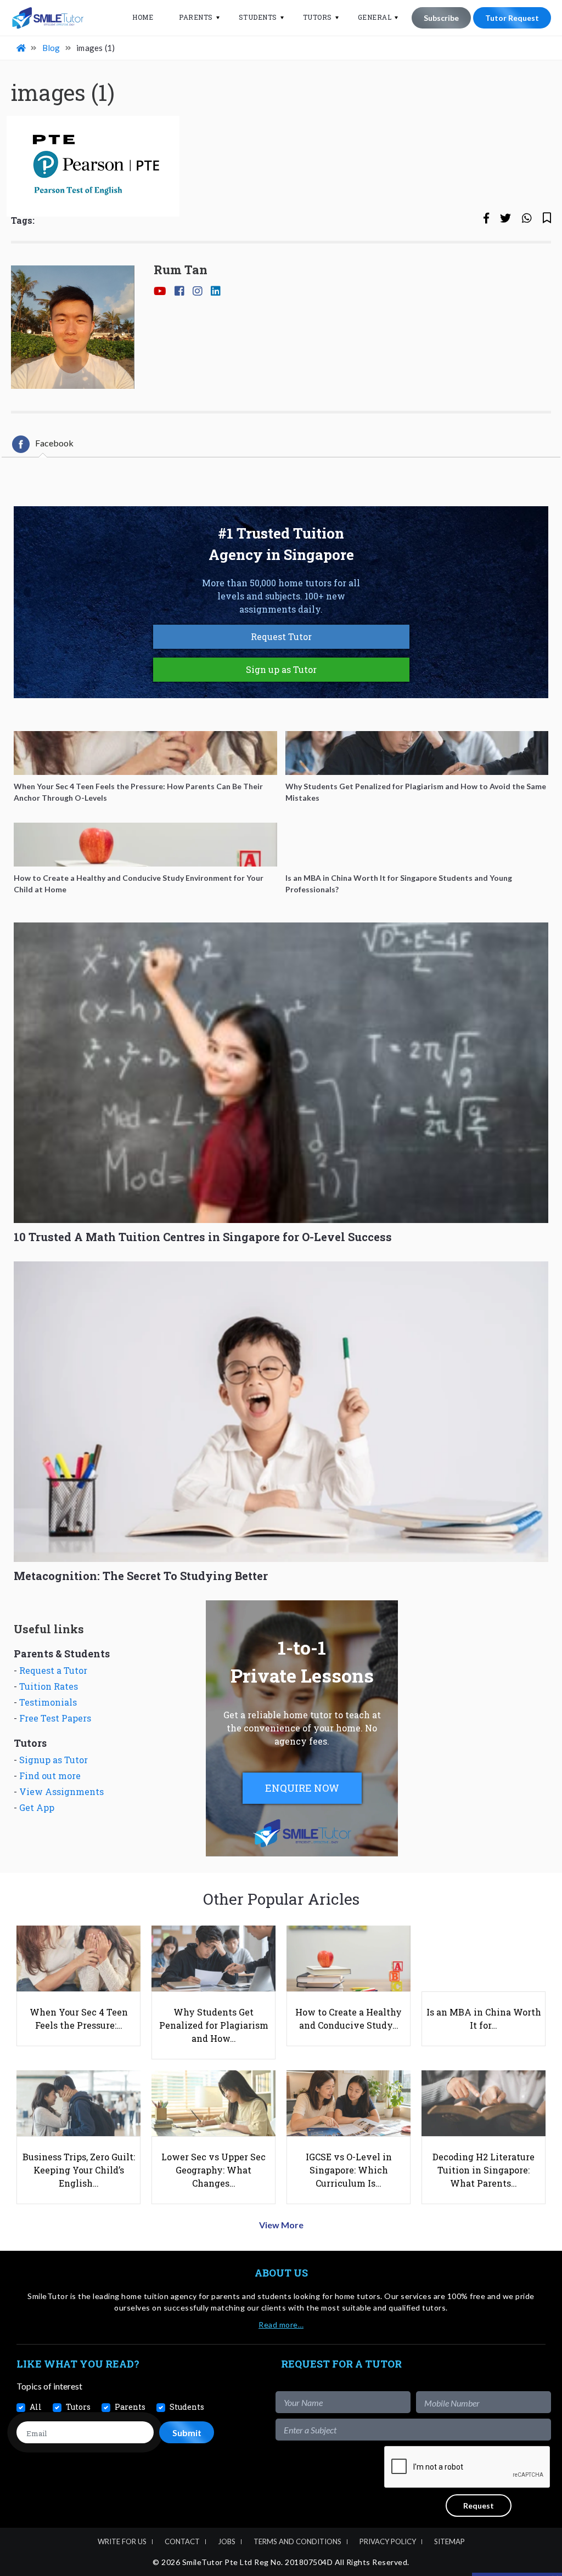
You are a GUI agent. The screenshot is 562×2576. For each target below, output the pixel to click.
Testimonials (48, 1702)
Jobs (227, 2541)
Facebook (54, 443)
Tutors (317, 17)
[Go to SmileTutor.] (22, 48)
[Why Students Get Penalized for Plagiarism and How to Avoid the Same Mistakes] (417, 753)
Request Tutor (281, 636)
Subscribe (441, 18)
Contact (182, 2541)
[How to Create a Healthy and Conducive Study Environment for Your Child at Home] (145, 845)
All (36, 2407)
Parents (196, 17)
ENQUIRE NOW (302, 1788)
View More (281, 2225)
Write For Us (122, 2541)
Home (143, 17)
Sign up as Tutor (281, 669)
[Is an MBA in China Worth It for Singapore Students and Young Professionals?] (417, 845)
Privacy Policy (388, 2541)
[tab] (43, 444)
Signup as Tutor (54, 1760)
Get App (37, 1807)
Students (258, 17)
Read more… (281, 2325)
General (375, 17)
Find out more (50, 1776)
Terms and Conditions (297, 2541)
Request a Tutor (53, 1670)
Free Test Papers (55, 1718)
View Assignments (61, 1791)
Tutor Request (512, 18)
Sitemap (449, 2541)
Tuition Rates (49, 1686)
